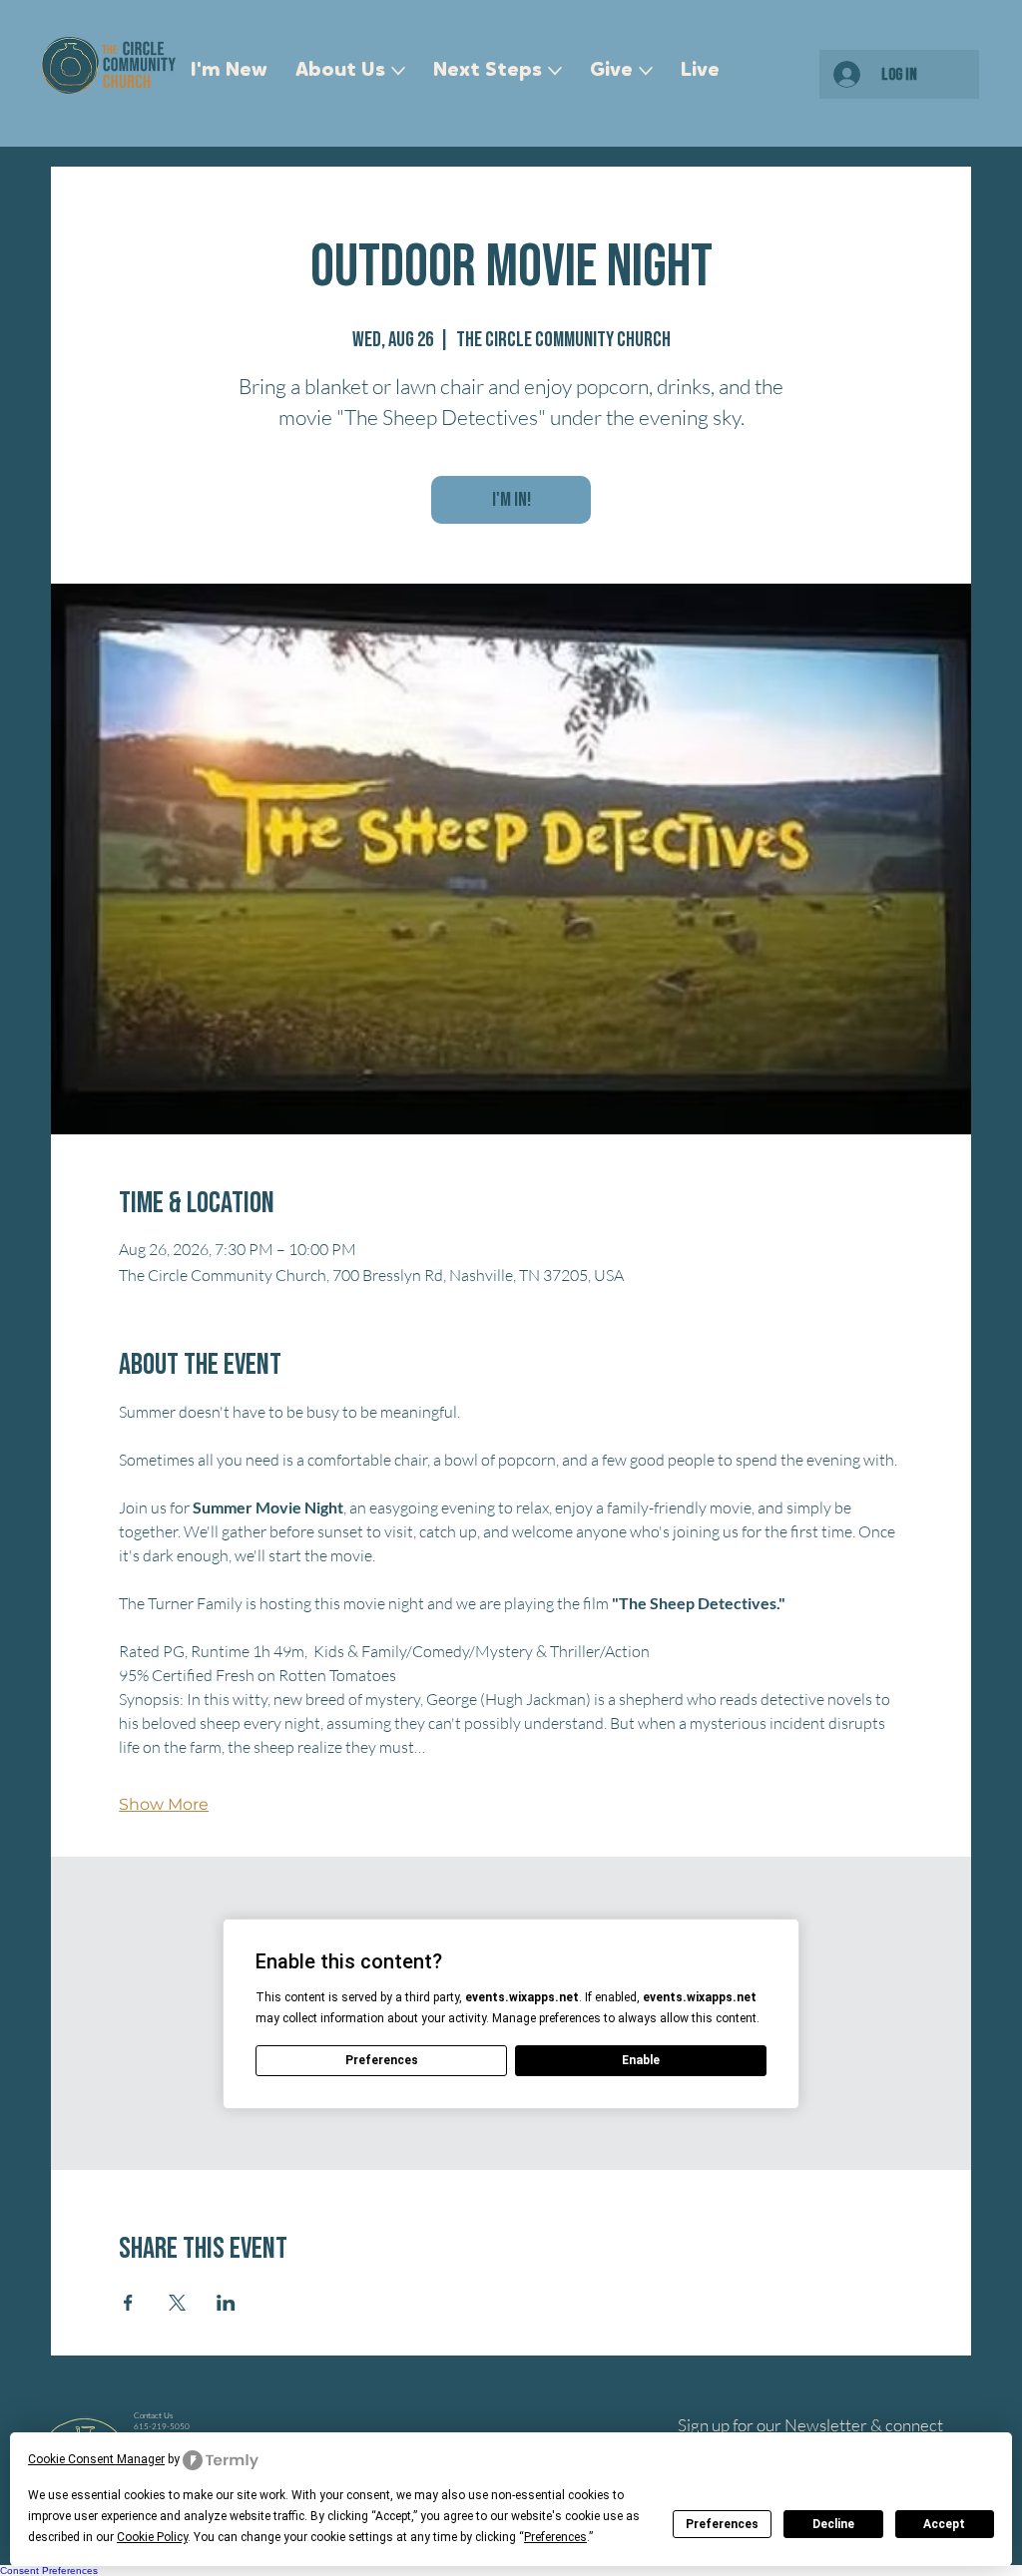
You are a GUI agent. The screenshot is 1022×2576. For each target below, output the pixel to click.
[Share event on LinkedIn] (226, 2303)
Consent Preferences (49, 2571)
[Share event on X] (177, 2303)
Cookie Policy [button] (152, 2537)
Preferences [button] (555, 2537)
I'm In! (511, 500)
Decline (833, 2524)
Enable (641, 2060)
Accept (944, 2524)
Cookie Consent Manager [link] (96, 2459)
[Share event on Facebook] (128, 2303)
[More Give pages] (646, 71)
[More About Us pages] (398, 71)
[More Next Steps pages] (555, 71)
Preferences (722, 2524)
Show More (164, 1804)
